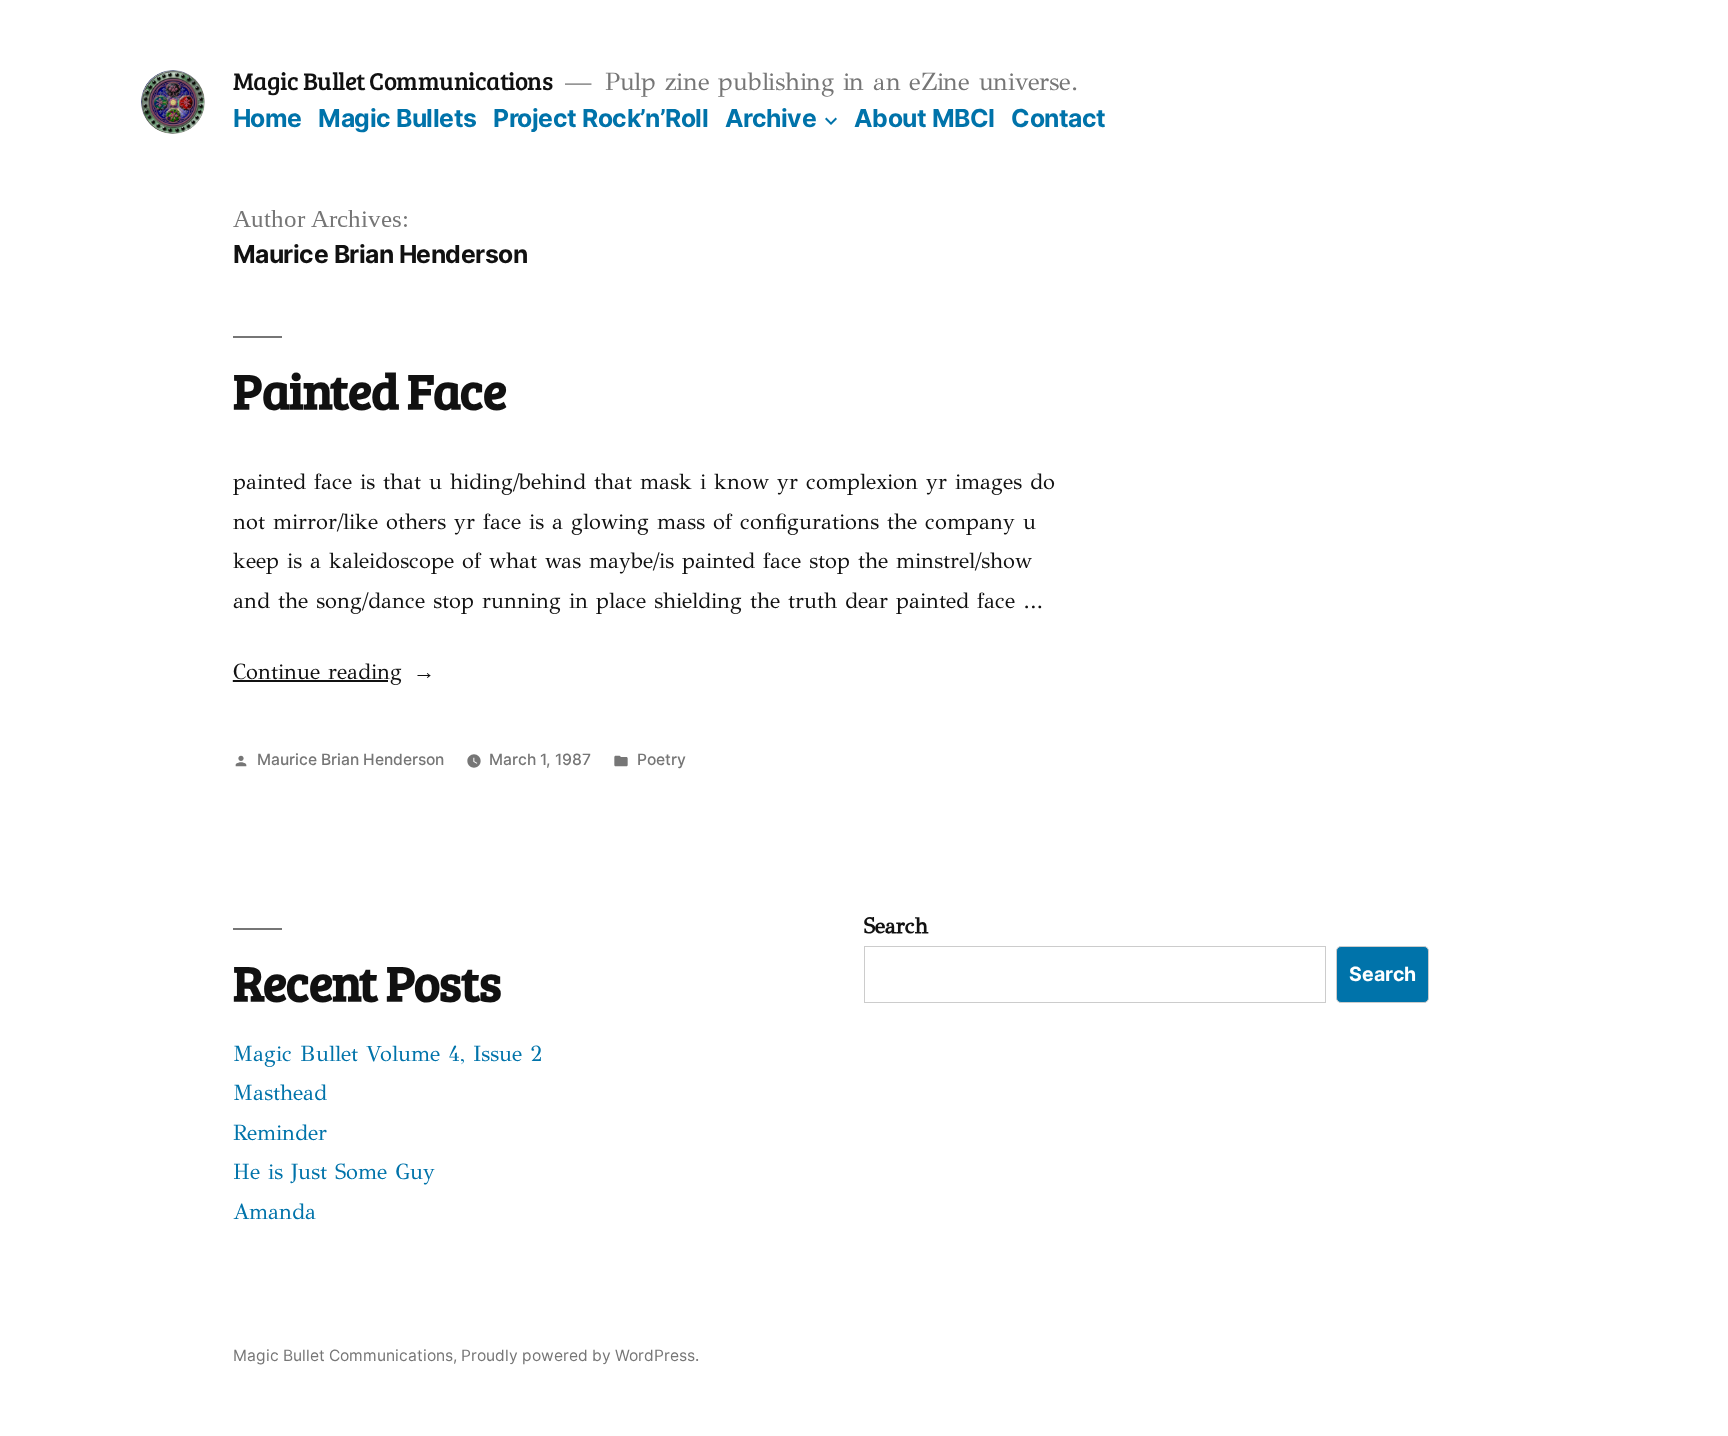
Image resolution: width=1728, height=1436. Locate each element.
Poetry (661, 759)
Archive (771, 118)
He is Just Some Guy (334, 1171)
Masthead (280, 1092)
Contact (1058, 118)
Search (896, 925)
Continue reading (334, 671)
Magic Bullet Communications (393, 80)
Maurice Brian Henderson (350, 759)
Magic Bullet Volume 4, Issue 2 (388, 1053)
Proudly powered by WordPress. (580, 1355)
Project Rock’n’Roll (600, 118)
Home (267, 118)
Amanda (274, 1211)
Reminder (280, 1132)
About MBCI (924, 118)
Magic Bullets (397, 118)
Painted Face (369, 389)
